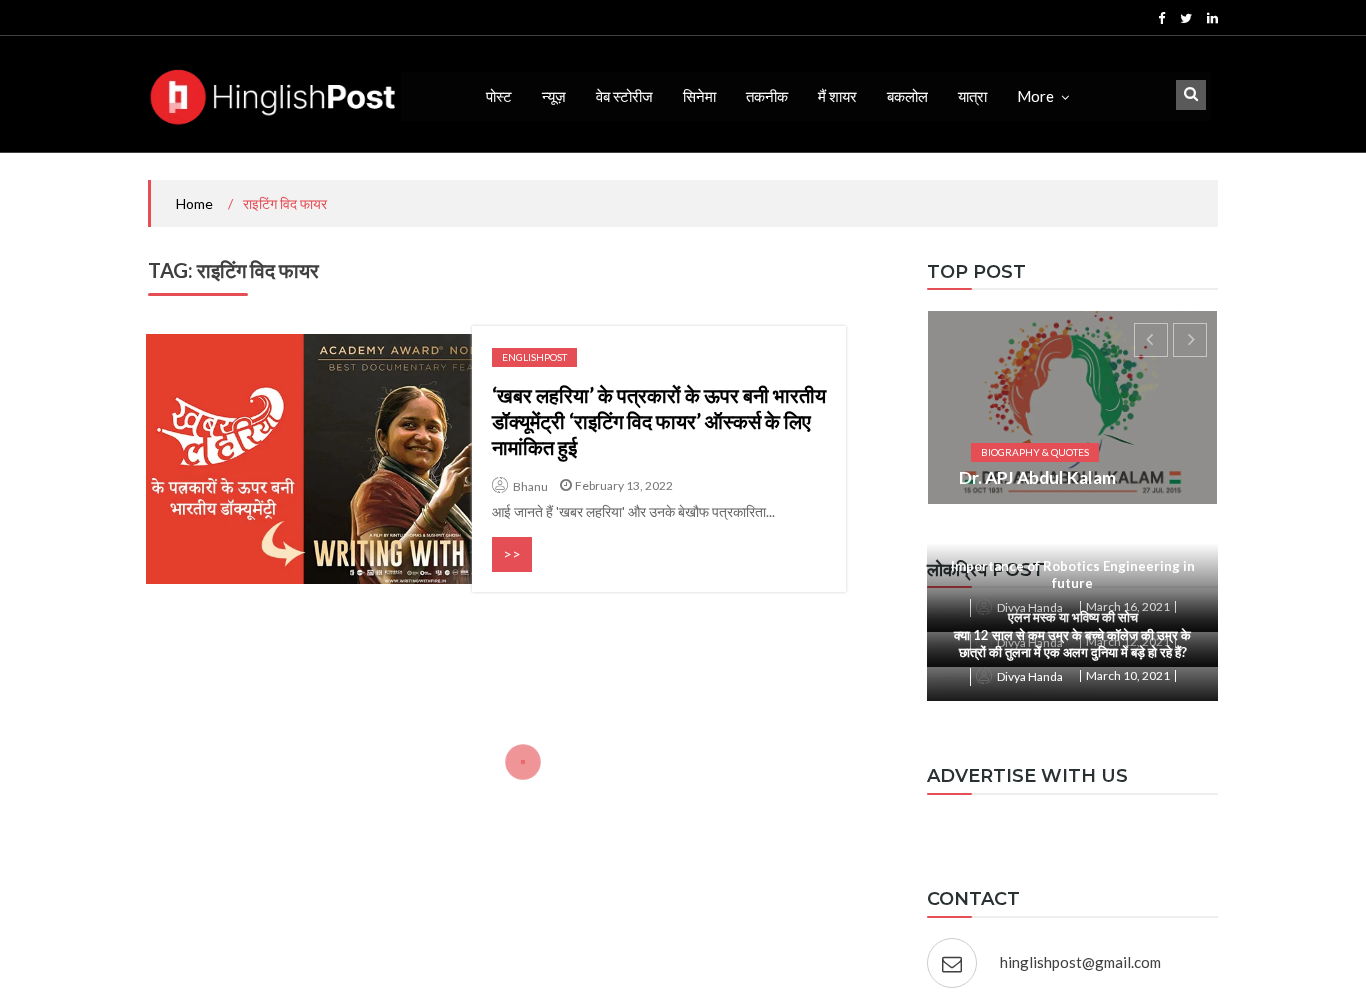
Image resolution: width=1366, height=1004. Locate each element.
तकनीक (767, 96)
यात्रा (972, 96)
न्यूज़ (554, 96)
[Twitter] (1186, 18)
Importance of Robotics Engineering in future (1073, 574)
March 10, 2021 (1128, 675)
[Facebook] (1161, 18)
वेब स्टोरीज (624, 96)
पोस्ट (499, 96)
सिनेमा (699, 96)
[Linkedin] (1212, 18)
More (1035, 96)
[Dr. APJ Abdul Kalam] (1072, 407)
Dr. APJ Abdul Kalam (1037, 477)
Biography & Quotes (1035, 452)
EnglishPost (534, 357)
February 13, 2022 (624, 485)
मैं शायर (837, 96)
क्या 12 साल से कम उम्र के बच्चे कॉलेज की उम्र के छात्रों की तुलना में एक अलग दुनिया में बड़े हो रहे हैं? (1072, 643)
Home (194, 203)
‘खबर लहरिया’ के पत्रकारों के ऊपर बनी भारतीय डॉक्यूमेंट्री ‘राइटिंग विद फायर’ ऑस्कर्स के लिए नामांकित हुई (659, 421)
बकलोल (907, 96)
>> (512, 553)
